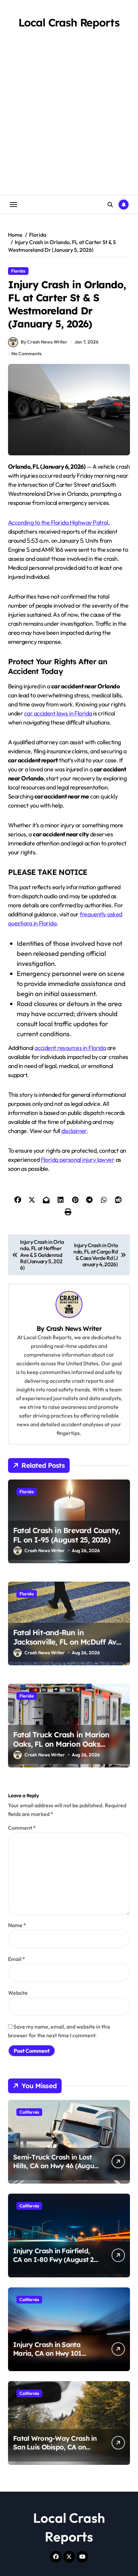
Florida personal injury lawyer (78, 1160)
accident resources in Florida (70, 1048)
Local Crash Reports (69, 22)
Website (18, 1993)
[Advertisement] (69, 123)
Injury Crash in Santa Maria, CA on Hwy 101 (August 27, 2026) (47, 2353)
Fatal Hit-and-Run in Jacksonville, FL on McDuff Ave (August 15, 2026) (67, 1642)
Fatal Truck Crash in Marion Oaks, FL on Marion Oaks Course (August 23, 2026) (61, 1744)
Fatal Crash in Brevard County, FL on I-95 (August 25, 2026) (66, 1535)
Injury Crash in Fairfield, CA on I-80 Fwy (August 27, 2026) (56, 2259)
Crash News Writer (74, 1329)
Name (17, 1925)
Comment (22, 1828)
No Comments (26, 354)
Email (17, 1959)
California (29, 2112)
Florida (18, 271)
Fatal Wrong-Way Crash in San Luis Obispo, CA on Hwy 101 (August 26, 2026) (55, 2447)
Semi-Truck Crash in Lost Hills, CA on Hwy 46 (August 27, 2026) (56, 2166)
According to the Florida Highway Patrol (58, 522)
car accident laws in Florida (58, 713)
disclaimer (74, 1131)
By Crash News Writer (44, 342)
